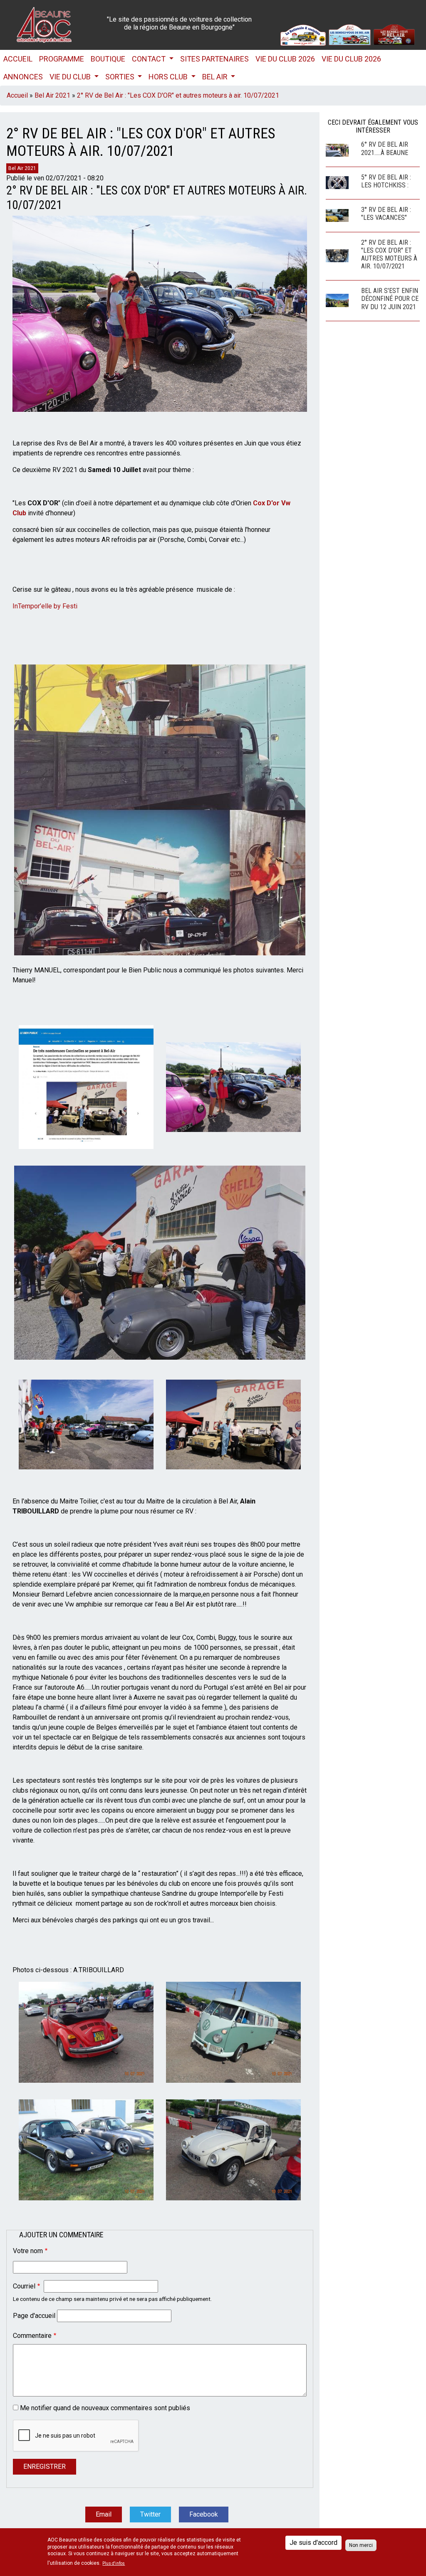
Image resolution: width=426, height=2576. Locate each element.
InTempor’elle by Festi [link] (45, 606)
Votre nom (28, 2251)
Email (104, 2514)
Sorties (121, 77)
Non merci (361, 2545)
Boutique (108, 59)
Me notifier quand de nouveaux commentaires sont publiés (105, 2408)
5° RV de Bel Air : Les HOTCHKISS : (386, 181)
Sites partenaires (214, 59)
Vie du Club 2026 (285, 59)
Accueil (18, 59)
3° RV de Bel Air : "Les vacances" (386, 214)
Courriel (24, 2286)
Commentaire (32, 2336)
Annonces (23, 77)
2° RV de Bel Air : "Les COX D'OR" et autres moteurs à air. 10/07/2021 (178, 95)
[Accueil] (44, 24)
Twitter (150, 2514)
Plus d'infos (114, 2564)
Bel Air (216, 77)
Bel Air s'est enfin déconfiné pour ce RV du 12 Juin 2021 (390, 299)
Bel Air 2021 (52, 95)
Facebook (204, 2514)
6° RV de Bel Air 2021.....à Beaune (385, 148)
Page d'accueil (34, 2316)
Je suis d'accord (313, 2543)
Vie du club (71, 77)
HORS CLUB (169, 77)
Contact (150, 59)
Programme (62, 59)
